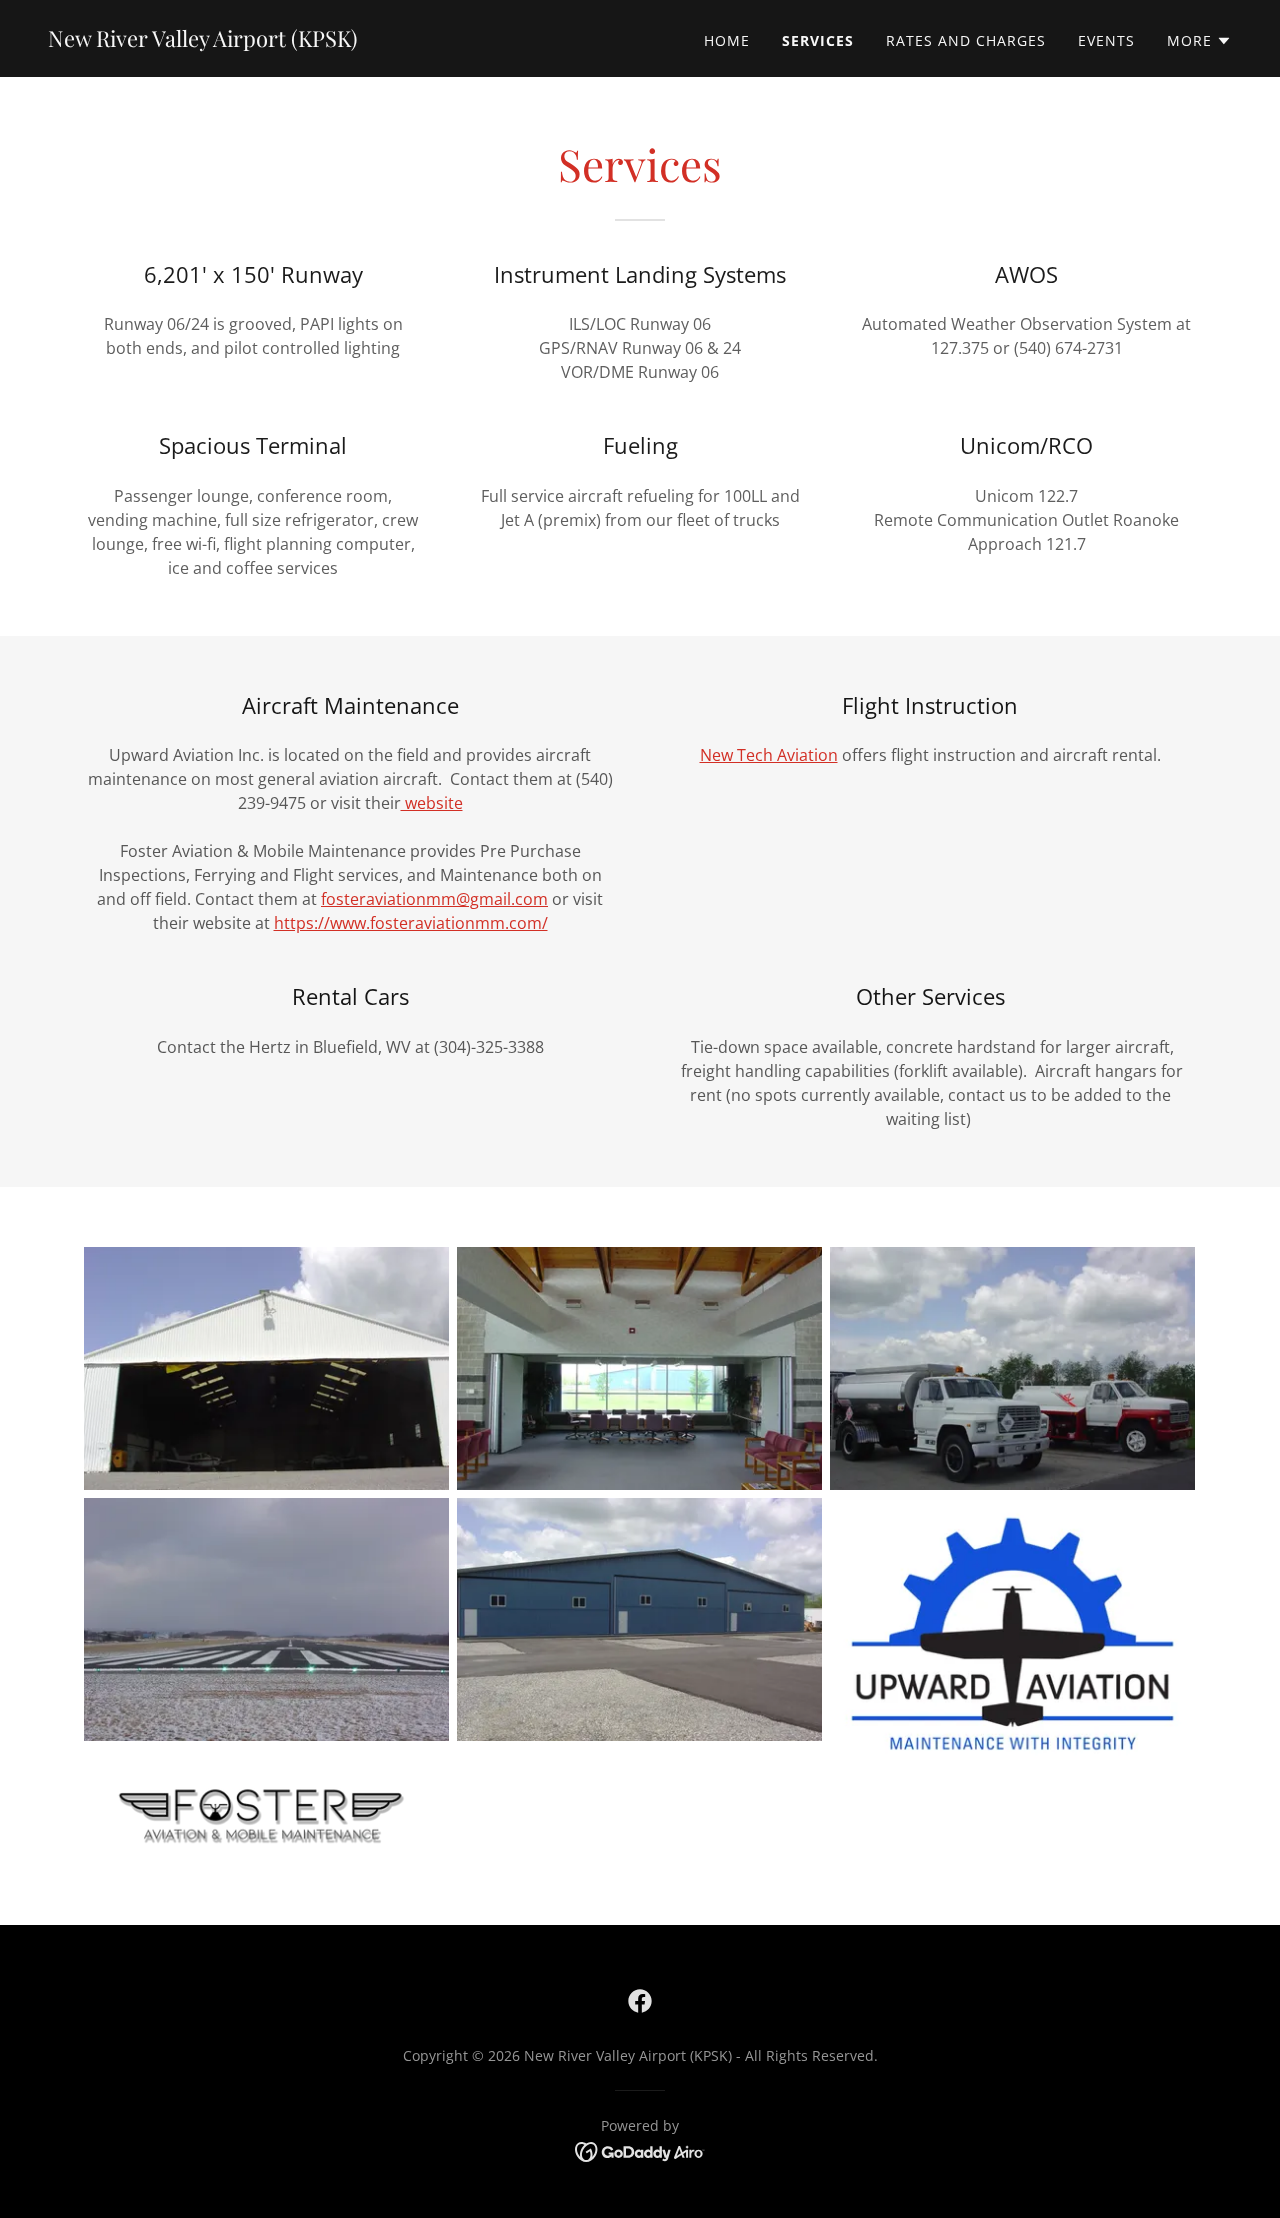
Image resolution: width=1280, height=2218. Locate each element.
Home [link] (727, 40)
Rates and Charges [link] (966, 40)
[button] (1199, 41)
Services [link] (818, 40)
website (432, 803)
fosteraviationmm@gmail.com (434, 899)
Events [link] (1106, 40)
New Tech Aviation (769, 755)
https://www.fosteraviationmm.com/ (411, 923)
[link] (202, 41)
